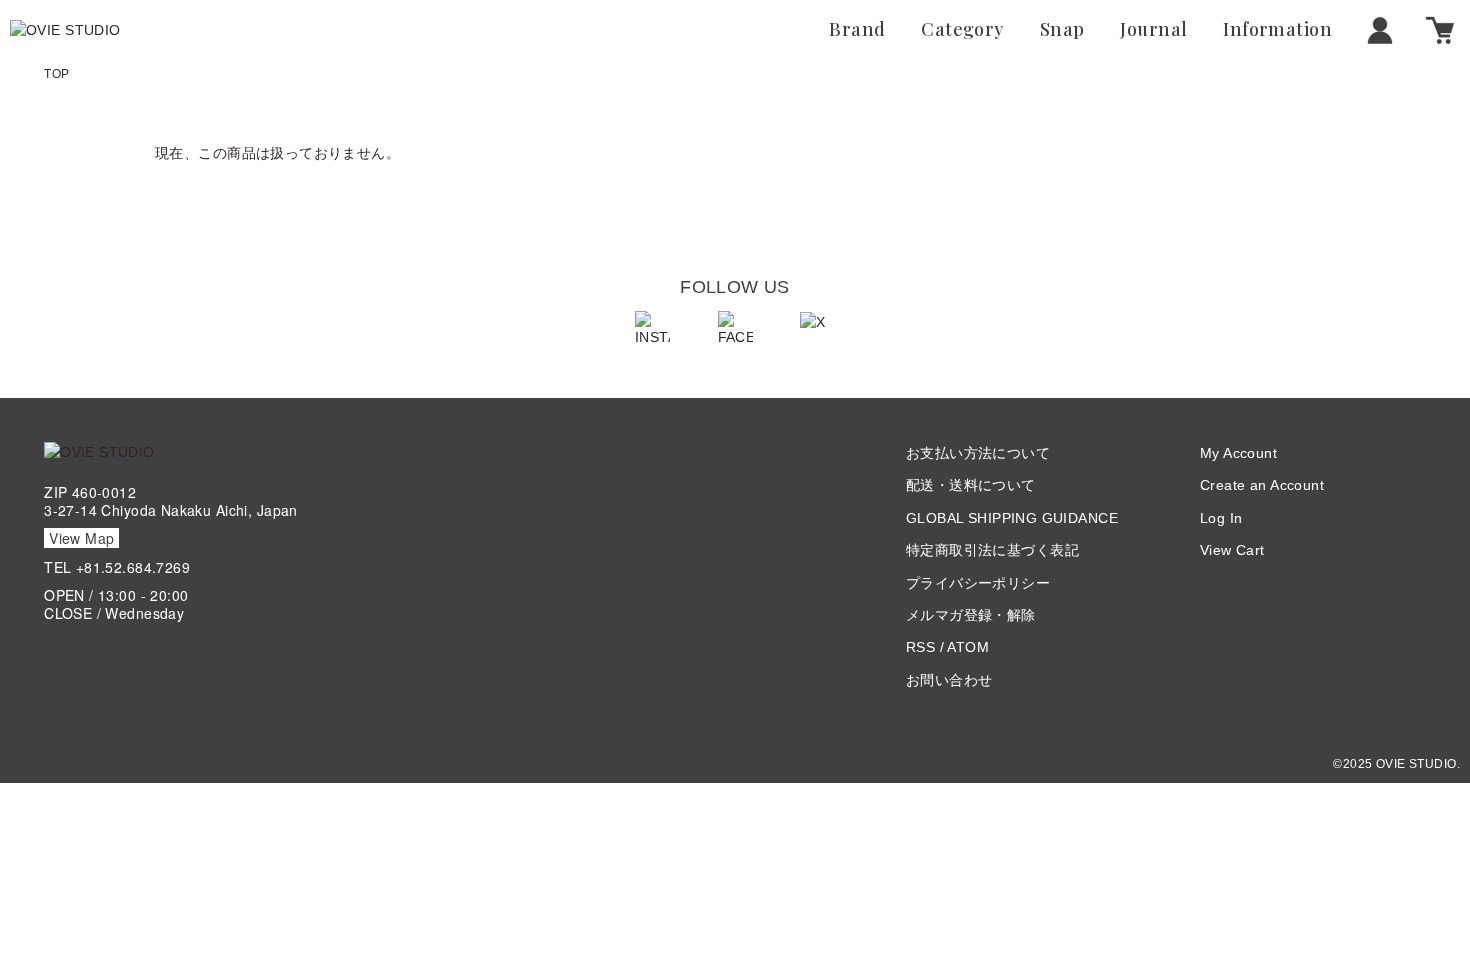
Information (1277, 30)
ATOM (968, 647)
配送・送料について (971, 485)
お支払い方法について (978, 453)
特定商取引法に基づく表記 (992, 550)
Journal (1153, 30)
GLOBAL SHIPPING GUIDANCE (1012, 518)
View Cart (1232, 550)
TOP (56, 74)
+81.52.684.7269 (133, 567)
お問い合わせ (949, 680)
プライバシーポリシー (978, 583)
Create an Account (1262, 485)
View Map (81, 538)
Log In (1221, 518)
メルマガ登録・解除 (971, 615)
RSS (920, 647)
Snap (1062, 30)
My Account (1238, 453)
